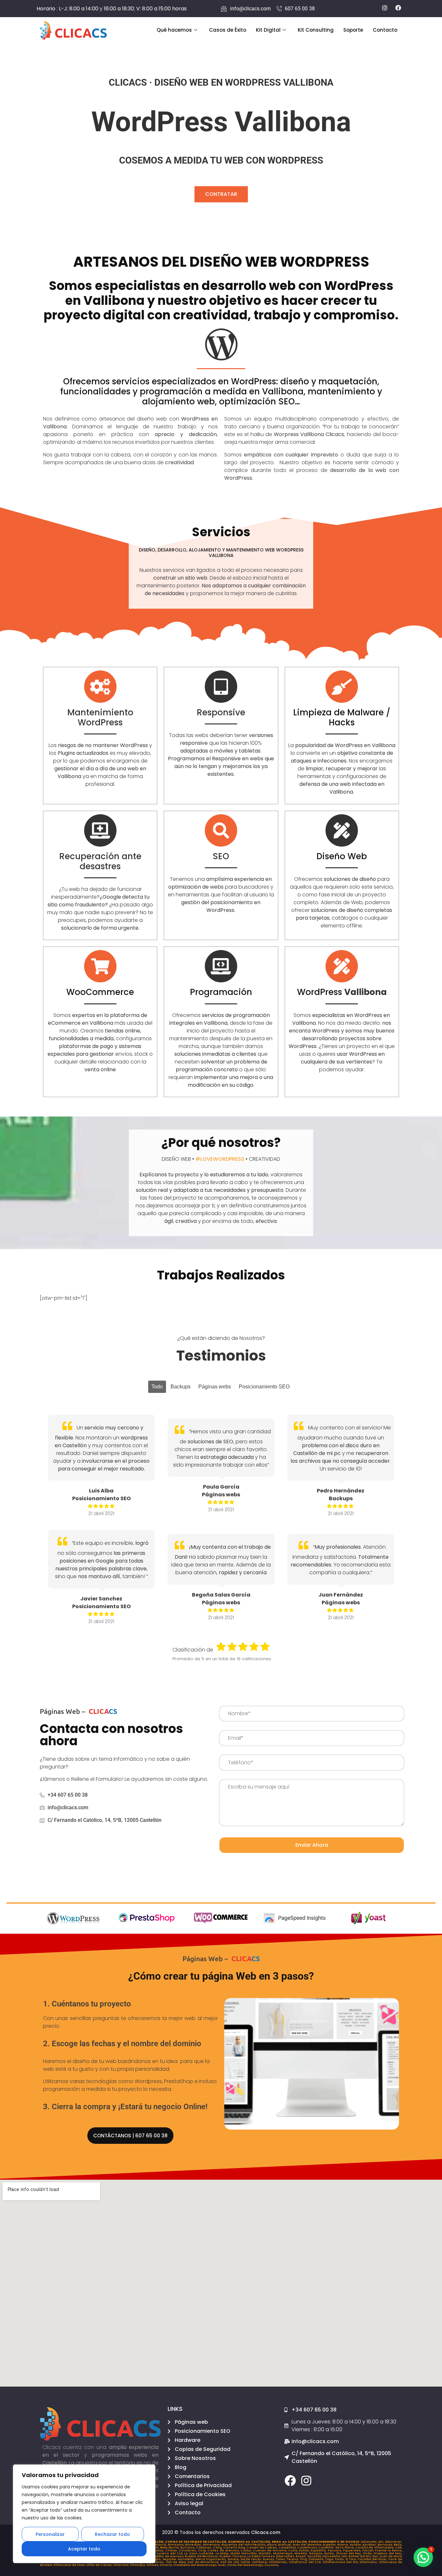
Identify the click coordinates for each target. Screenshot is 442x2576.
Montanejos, (284, 2553)
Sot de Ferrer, (252, 2559)
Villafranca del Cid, (306, 2562)
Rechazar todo (112, 2534)
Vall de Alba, (177, 2562)
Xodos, (159, 2550)
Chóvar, (172, 2550)
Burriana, (188, 2548)
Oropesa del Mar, (388, 2553)
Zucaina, (272, 2565)
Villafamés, (279, 2562)
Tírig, (304, 2559)
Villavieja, (138, 2565)
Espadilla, (319, 2550)
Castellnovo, (308, 2548)
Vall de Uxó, (231, 2562)
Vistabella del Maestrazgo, (196, 2565)
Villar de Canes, (100, 2565)
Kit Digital (268, 30)
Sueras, (269, 2559)
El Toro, (352, 2559)
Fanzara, (335, 2550)
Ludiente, (207, 2553)
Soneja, (234, 2559)
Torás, (340, 2559)
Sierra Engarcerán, (211, 2559)
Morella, (302, 2553)
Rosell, (301, 2556)
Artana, (343, 2545)
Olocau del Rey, (349, 2553)
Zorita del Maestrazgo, (246, 2565)
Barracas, (386, 2545)
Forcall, (369, 2550)
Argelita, (330, 2545)
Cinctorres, (188, 2550)
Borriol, (174, 2548)
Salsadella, (332, 2556)
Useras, (159, 2562)
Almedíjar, (194, 2545)
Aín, (382, 2542)
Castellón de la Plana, (337, 2548)
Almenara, (212, 2545)
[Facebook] (290, 2480)
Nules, (330, 2553)
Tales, (281, 2559)
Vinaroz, (167, 2565)
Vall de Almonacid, (204, 2562)
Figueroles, (353, 2550)
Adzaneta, (370, 2542)
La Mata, (223, 2553)
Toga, (330, 2559)
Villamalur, (369, 2562)
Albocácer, (394, 2542)
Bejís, (398, 2545)
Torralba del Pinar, (373, 2559)
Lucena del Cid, (170, 2553)
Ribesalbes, (286, 2556)
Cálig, (218, 2548)
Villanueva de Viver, (70, 2565)
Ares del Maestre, (308, 2545)
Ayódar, (356, 2545)
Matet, (236, 2553)
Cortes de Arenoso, (224, 2550)
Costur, (247, 2550)
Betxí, (164, 2548)
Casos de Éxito (228, 30)
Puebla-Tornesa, (233, 2556)
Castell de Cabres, (262, 2548)
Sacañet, (315, 2556)
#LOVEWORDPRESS (220, 1159)
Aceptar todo (84, 2549)
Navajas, (317, 2553)
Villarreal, (122, 2565)
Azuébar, (370, 2545)
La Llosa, (192, 2553)
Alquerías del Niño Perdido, (244, 2545)
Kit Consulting (316, 30)
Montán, (266, 2553)
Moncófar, (250, 2553)
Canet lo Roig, (235, 2548)
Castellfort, (288, 2548)
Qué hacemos (174, 30)
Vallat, (246, 2562)
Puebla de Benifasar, (202, 2556)
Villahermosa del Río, (341, 2562)
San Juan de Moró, (387, 2556)
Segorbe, (170, 2559)
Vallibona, (260, 2562)
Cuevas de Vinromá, (271, 2550)
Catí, (398, 2548)
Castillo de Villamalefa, (375, 2548)
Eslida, (305, 2550)
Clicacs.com (266, 2532)
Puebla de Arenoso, (169, 2556)
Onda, (368, 2553)
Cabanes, (204, 2548)
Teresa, (293, 2559)
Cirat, (203, 2550)
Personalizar (50, 2534)
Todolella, (317, 2559)
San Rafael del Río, (357, 2556)
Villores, (153, 2565)
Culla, (294, 2550)
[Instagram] (306, 2480)
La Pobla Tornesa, (262, 2556)
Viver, (222, 2565)
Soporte (353, 30)
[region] (84, 2514)
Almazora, (176, 2545)
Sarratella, (187, 2559)
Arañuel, (285, 2545)
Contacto (385, 30)
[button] (423, 2557)
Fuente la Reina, (389, 2550)
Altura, (273, 2545)
